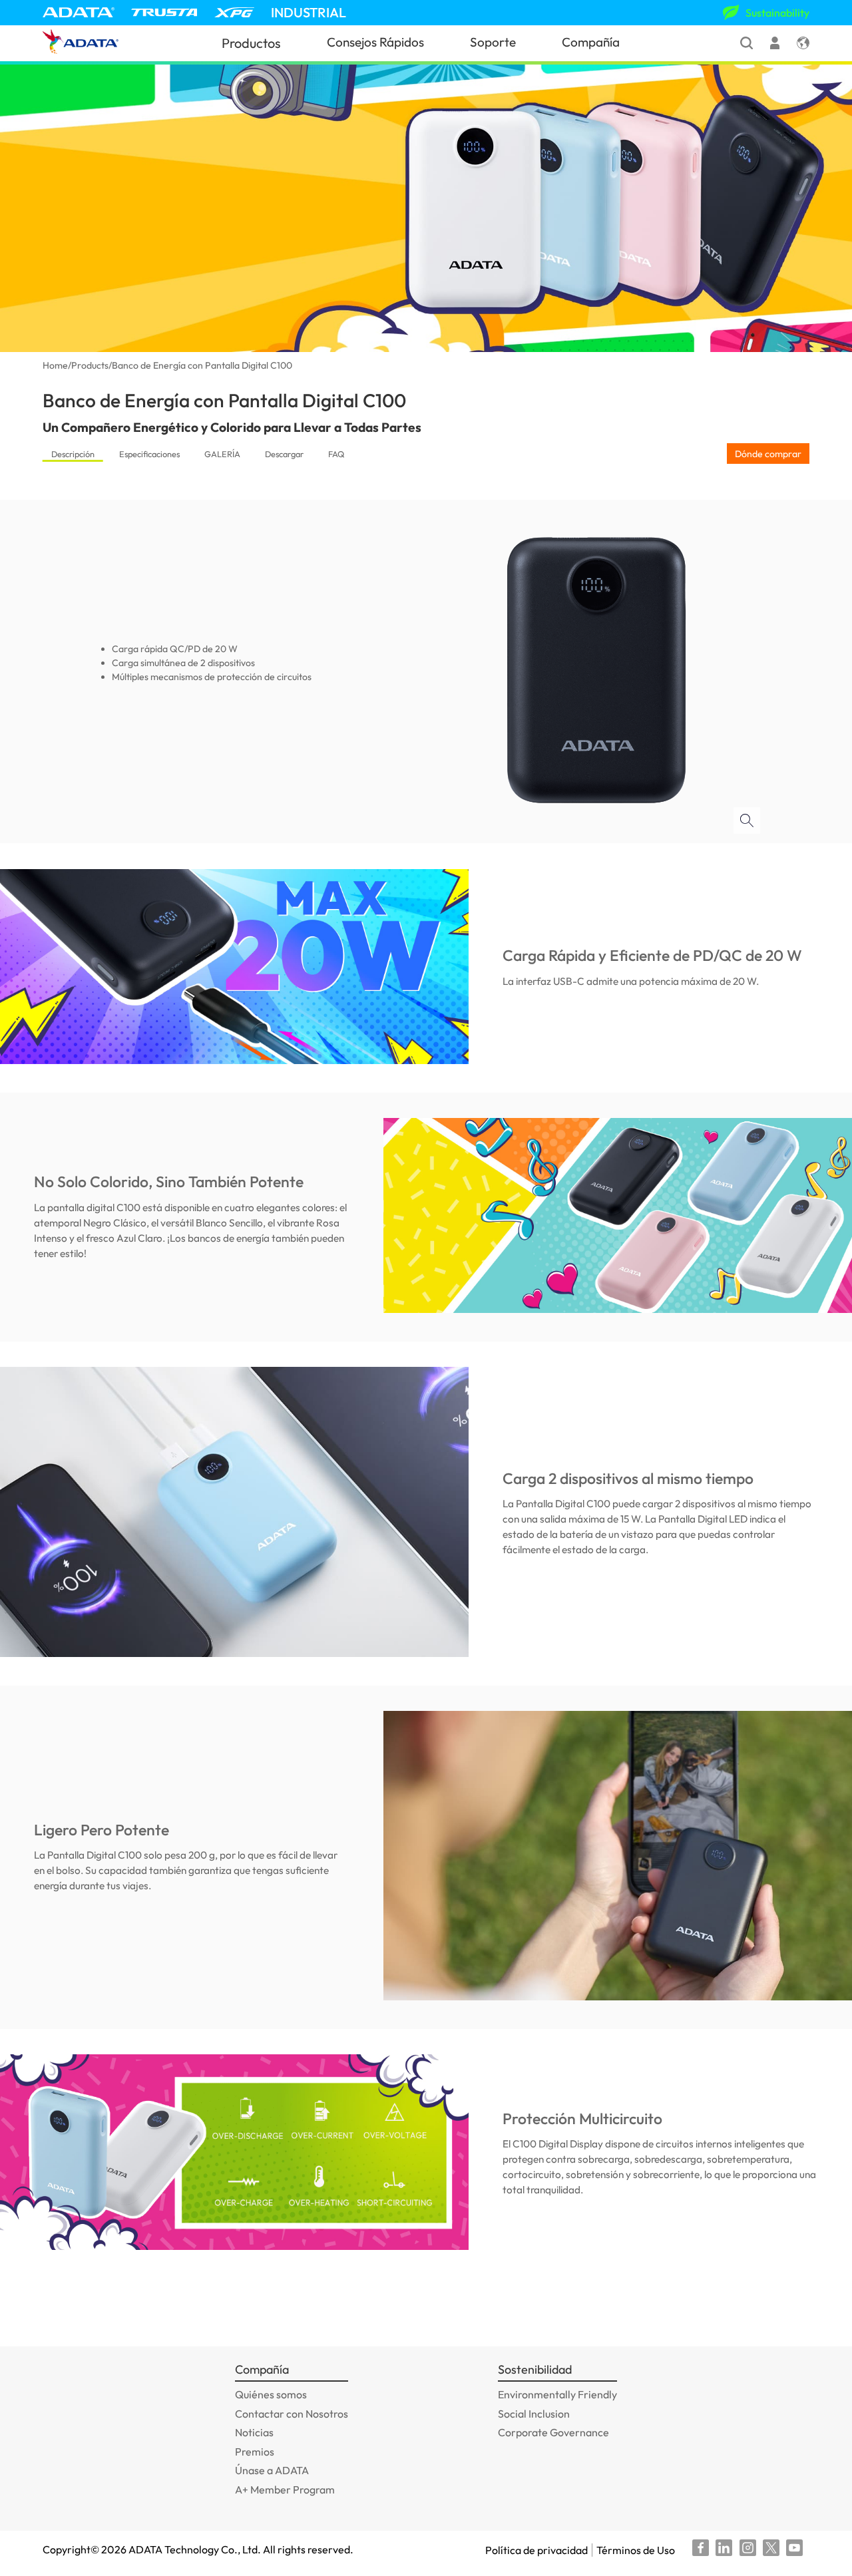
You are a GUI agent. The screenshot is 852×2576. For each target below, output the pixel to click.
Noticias (254, 2432)
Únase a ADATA (272, 2470)
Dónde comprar (768, 454)
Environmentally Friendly (557, 2394)
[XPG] (234, 12)
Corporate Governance (553, 2432)
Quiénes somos (271, 2394)
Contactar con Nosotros (292, 2414)
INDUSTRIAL (309, 12)
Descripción (73, 454)
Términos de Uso (636, 2550)
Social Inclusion (534, 2414)
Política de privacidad (536, 2550)
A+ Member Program (285, 2489)
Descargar (284, 454)
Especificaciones (149, 454)
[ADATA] (79, 12)
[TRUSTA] (164, 12)
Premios (255, 2452)
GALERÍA (222, 454)
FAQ (336, 454)
